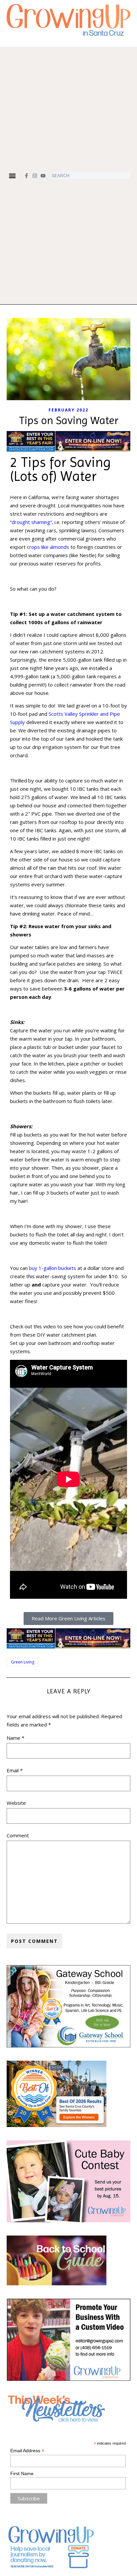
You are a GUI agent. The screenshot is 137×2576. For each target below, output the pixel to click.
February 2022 (68, 410)
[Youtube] (43, 176)
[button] (12, 176)
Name (15, 1738)
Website (16, 1803)
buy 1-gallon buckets (53, 1268)
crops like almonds (49, 547)
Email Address (27, 2451)
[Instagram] (35, 176)
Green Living (23, 1662)
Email (15, 1770)
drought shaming (31, 522)
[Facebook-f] (26, 176)
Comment (18, 1835)
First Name (22, 2473)
